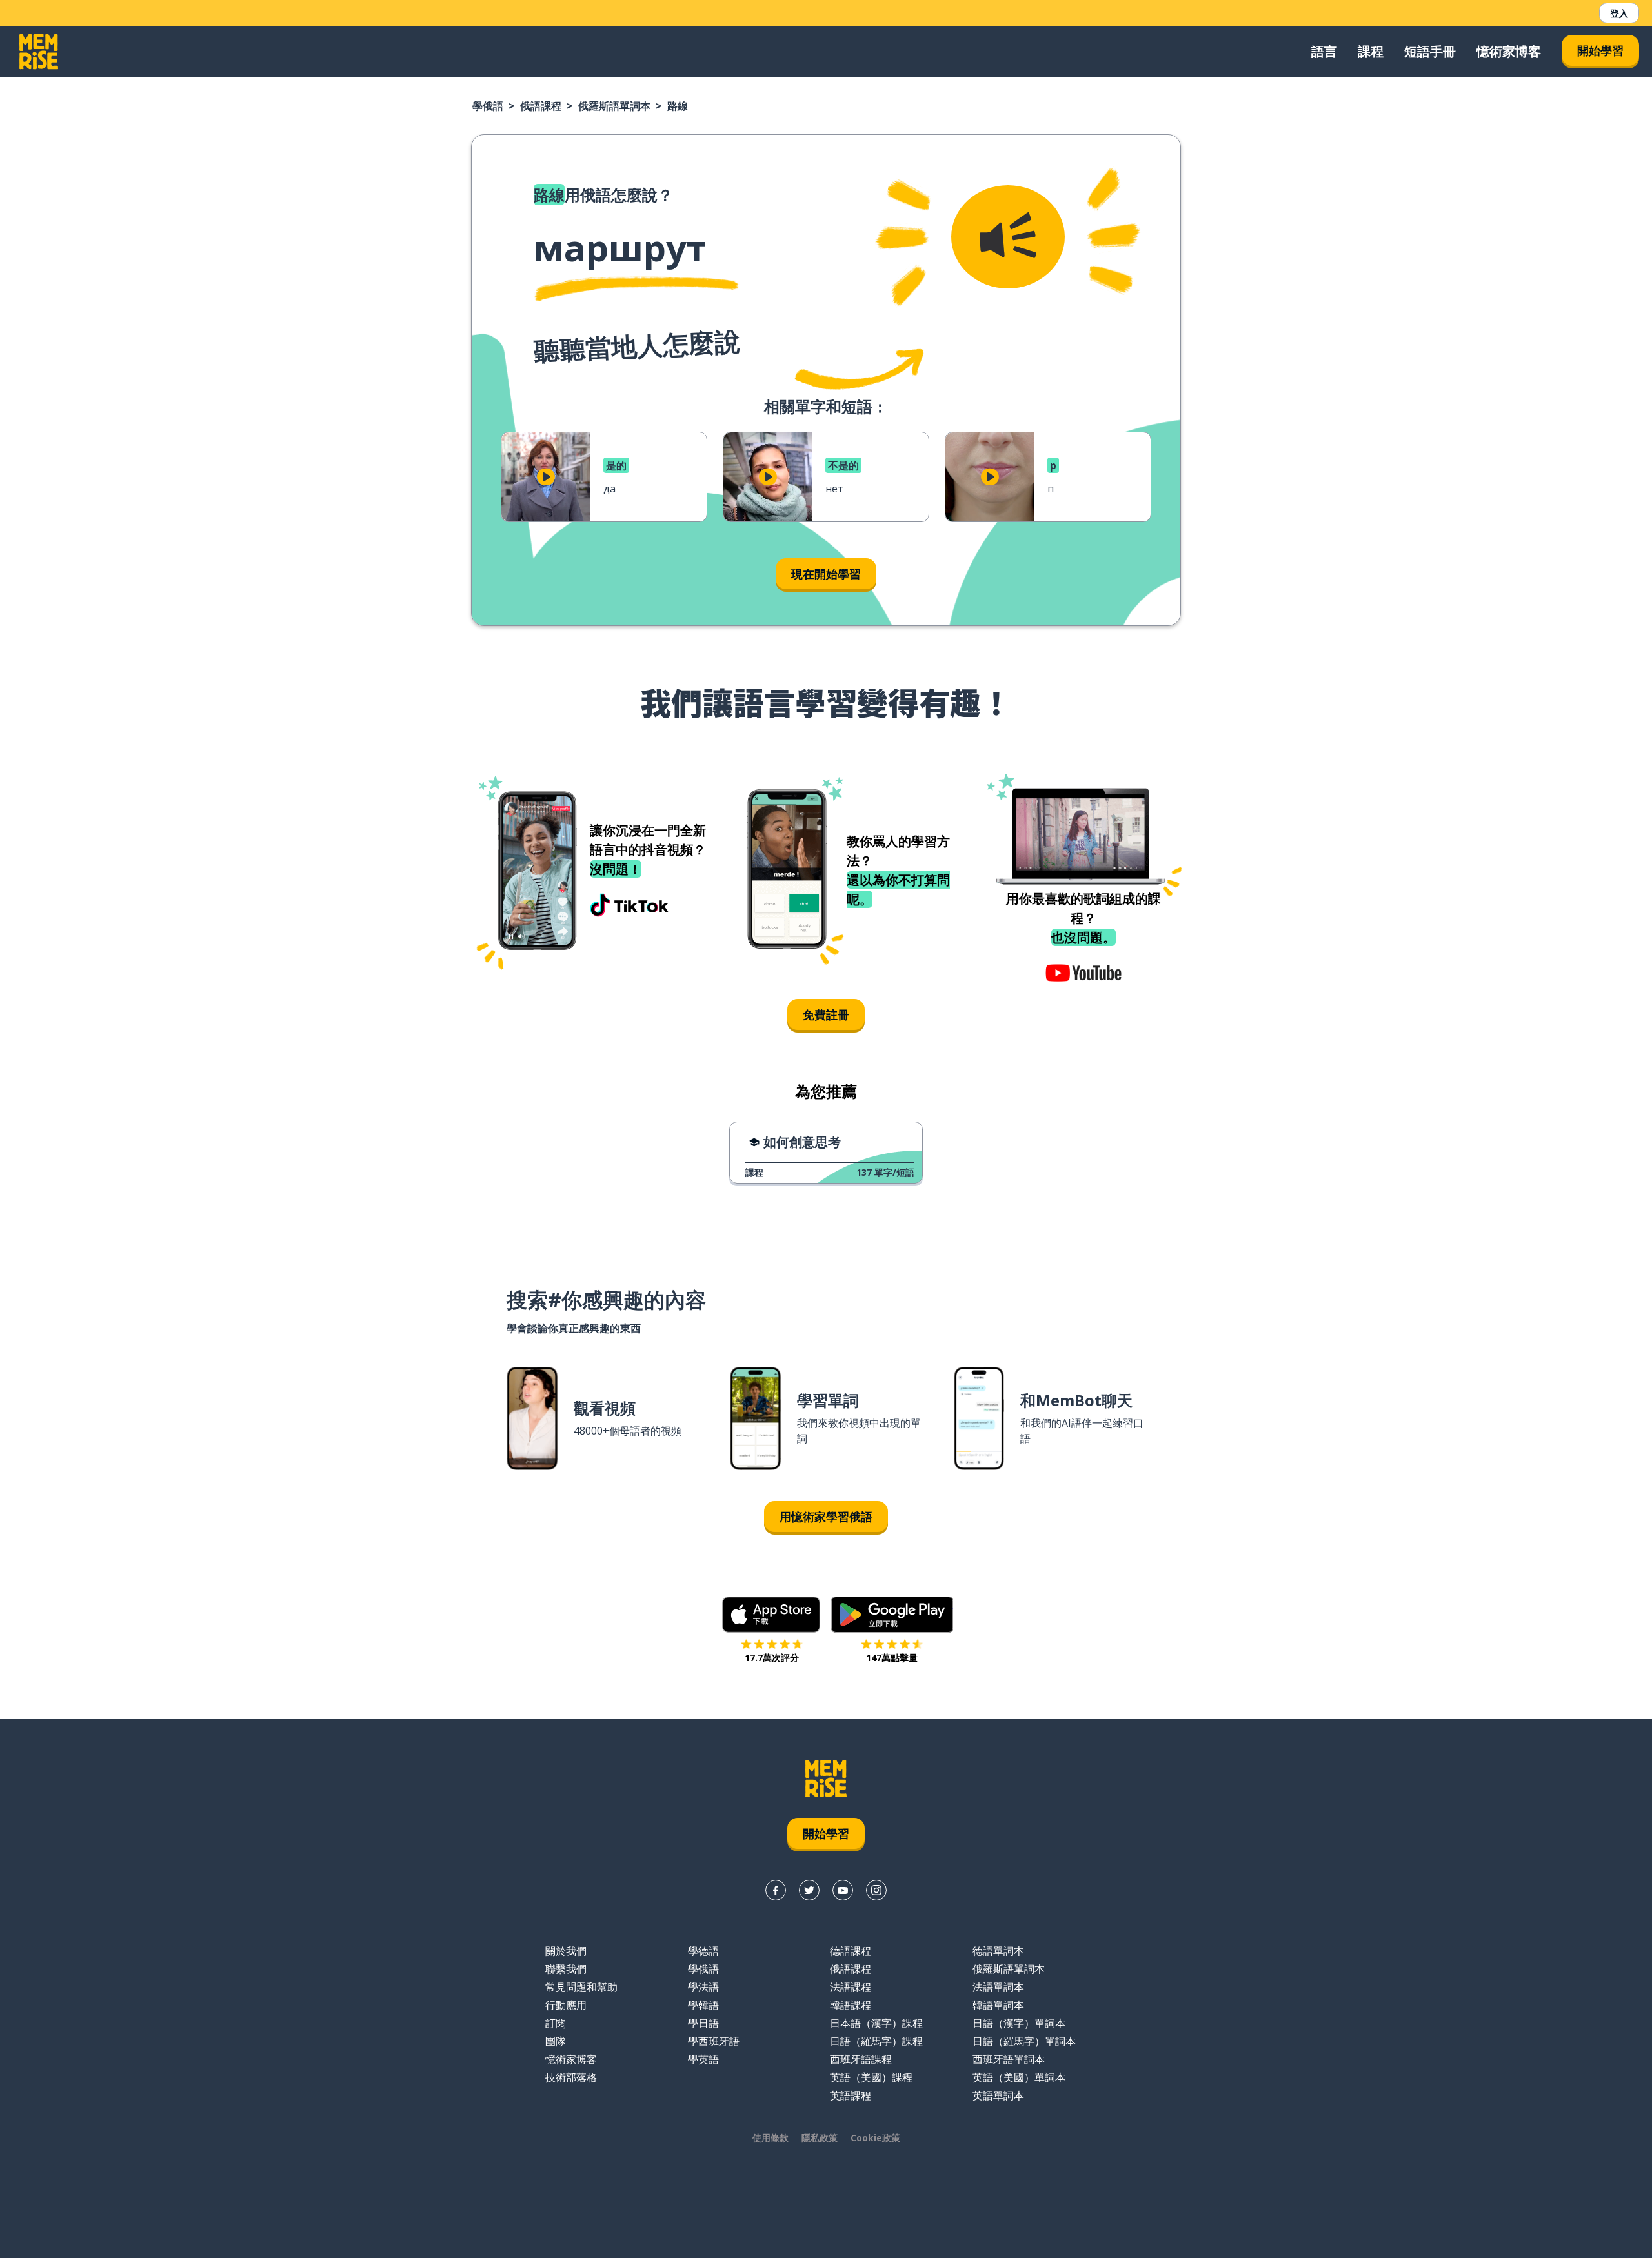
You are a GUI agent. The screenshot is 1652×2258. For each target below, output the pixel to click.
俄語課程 (541, 106)
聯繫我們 (566, 1969)
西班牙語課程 (861, 2059)
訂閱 (556, 2023)
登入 (1619, 13)
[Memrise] (39, 52)
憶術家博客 (1509, 51)
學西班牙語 (714, 2041)
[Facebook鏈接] (776, 1890)
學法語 (703, 1987)
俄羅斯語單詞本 (614, 106)
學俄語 (488, 106)
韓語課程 (851, 2005)
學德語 (703, 1951)
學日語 (703, 2023)
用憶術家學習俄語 (826, 1517)
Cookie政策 (875, 2138)
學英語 (703, 2059)
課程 (1371, 51)
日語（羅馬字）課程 (876, 2041)
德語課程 (851, 1951)
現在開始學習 (826, 574)
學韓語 (703, 2005)
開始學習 (1600, 50)
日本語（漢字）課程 (876, 2023)
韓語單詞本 (998, 2005)
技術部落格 (571, 2077)
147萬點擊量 (892, 1658)
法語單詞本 (998, 1987)
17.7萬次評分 (772, 1658)
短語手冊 (1430, 51)
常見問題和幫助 (581, 1987)
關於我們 (566, 1951)
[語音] (1008, 237)
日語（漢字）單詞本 (1019, 2023)
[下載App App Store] (771, 1615)
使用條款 (771, 2138)
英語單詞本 (998, 2095)
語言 (1324, 51)
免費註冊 (826, 1014)
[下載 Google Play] (892, 1615)
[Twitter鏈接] (809, 1890)
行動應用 (566, 2005)
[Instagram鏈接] (876, 1890)
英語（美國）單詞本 (1019, 2077)
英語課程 (851, 2095)
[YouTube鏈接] (843, 1890)
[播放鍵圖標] (546, 477)
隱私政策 (820, 2138)
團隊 (556, 2041)
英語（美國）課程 (871, 2077)
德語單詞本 (998, 1951)
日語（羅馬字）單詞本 (1024, 2041)
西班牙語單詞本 (1009, 2059)
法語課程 (851, 1987)
